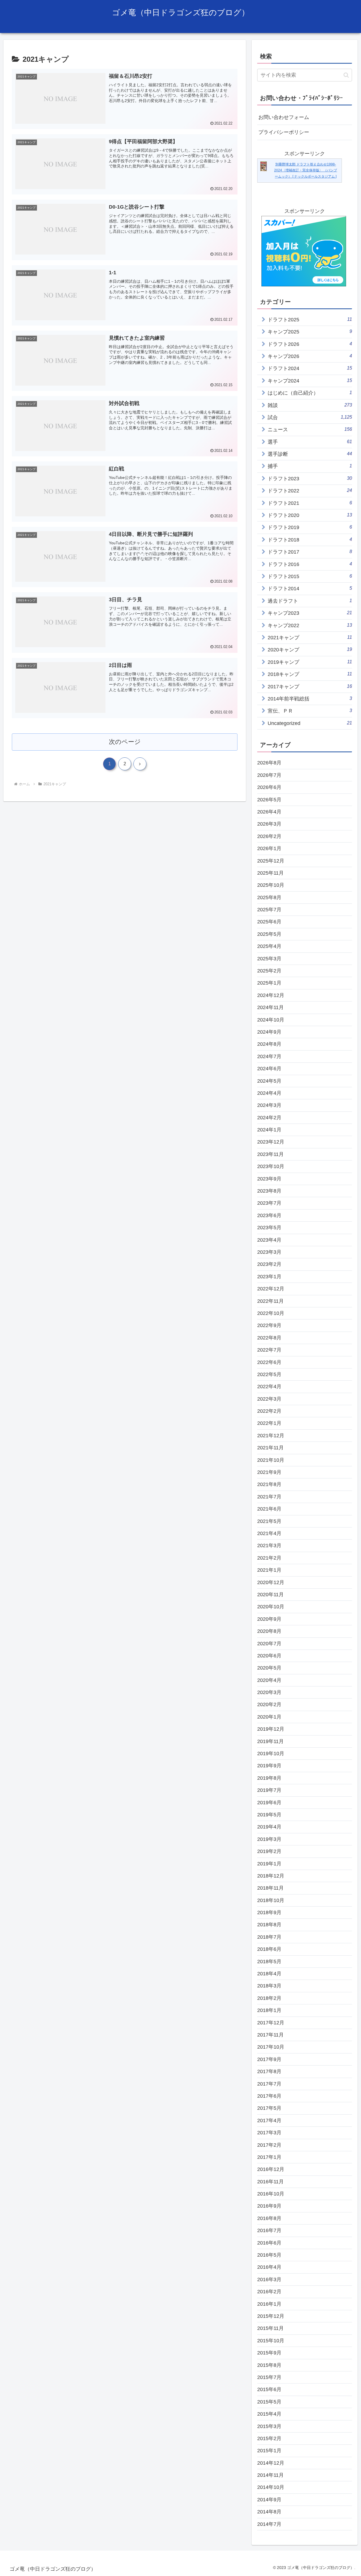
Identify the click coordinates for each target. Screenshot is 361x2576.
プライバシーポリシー (284, 132)
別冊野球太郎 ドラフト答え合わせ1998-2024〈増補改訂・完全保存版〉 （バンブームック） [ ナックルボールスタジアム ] (306, 170)
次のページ (125, 742)
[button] (346, 75)
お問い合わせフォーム (284, 117)
